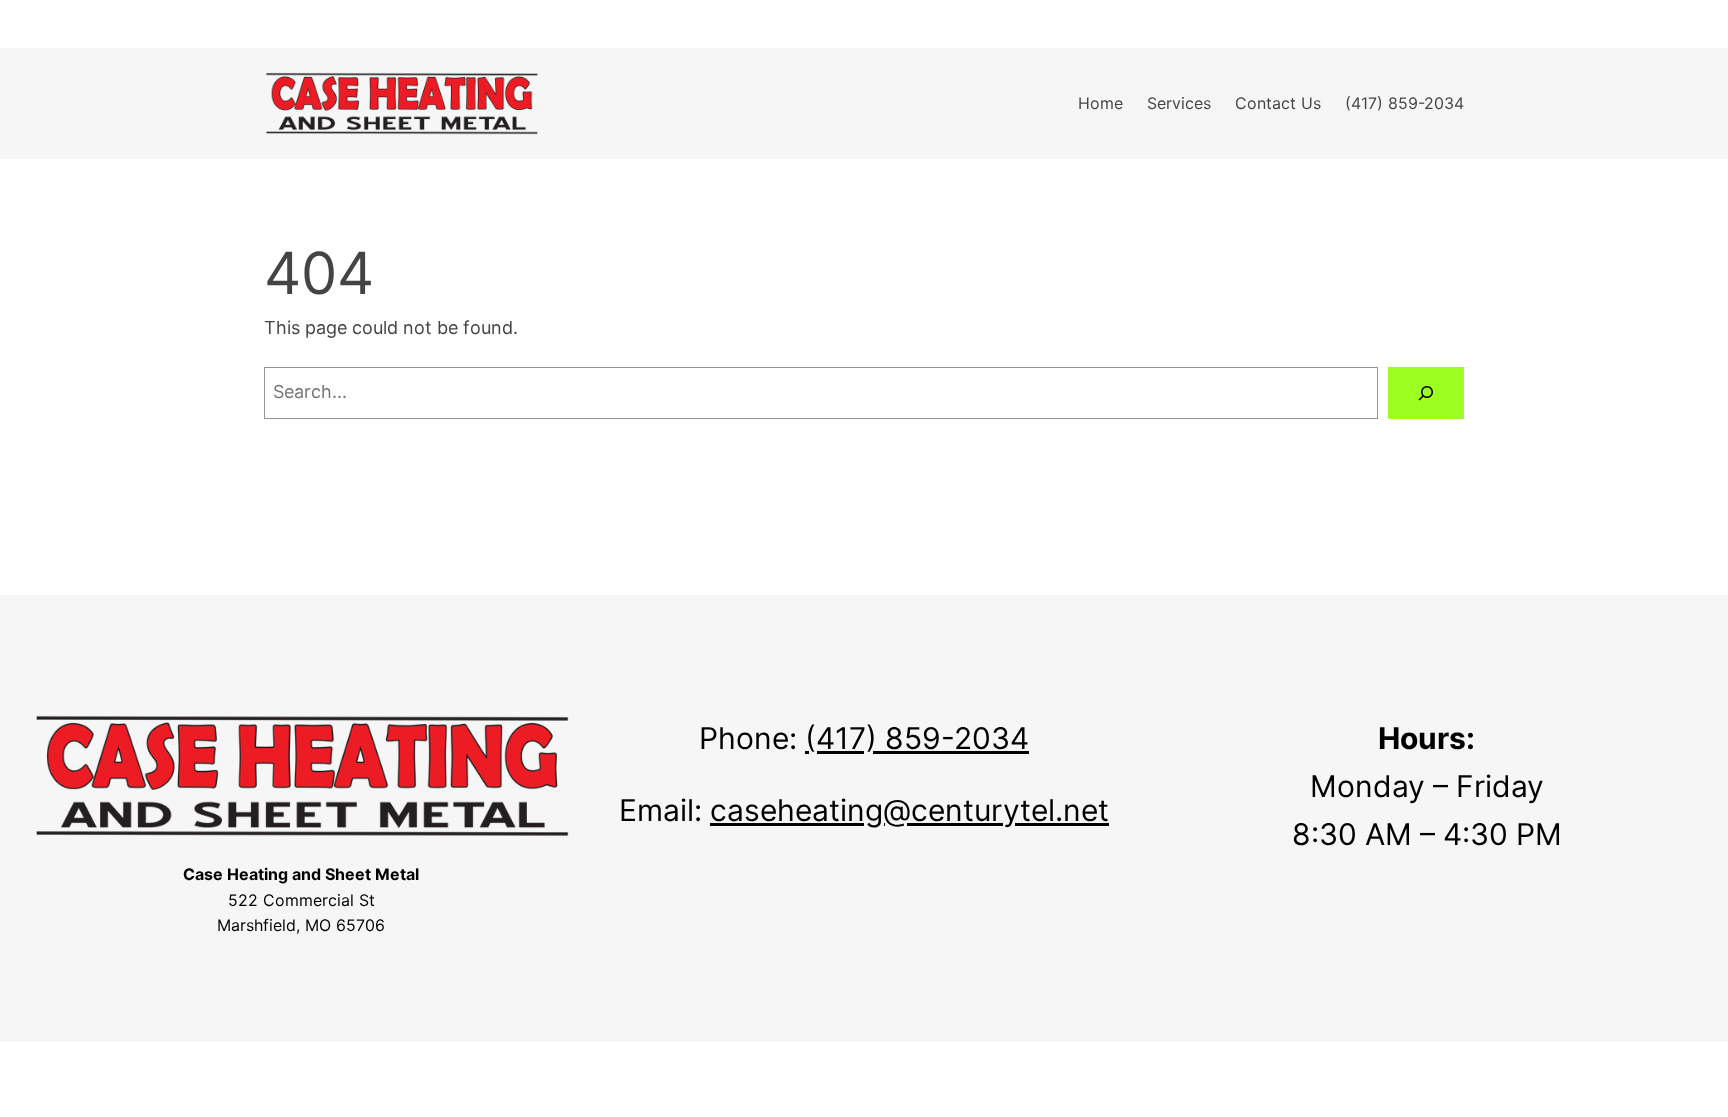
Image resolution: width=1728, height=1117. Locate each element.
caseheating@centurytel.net (909, 810)
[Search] (1426, 393)
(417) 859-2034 (917, 738)
